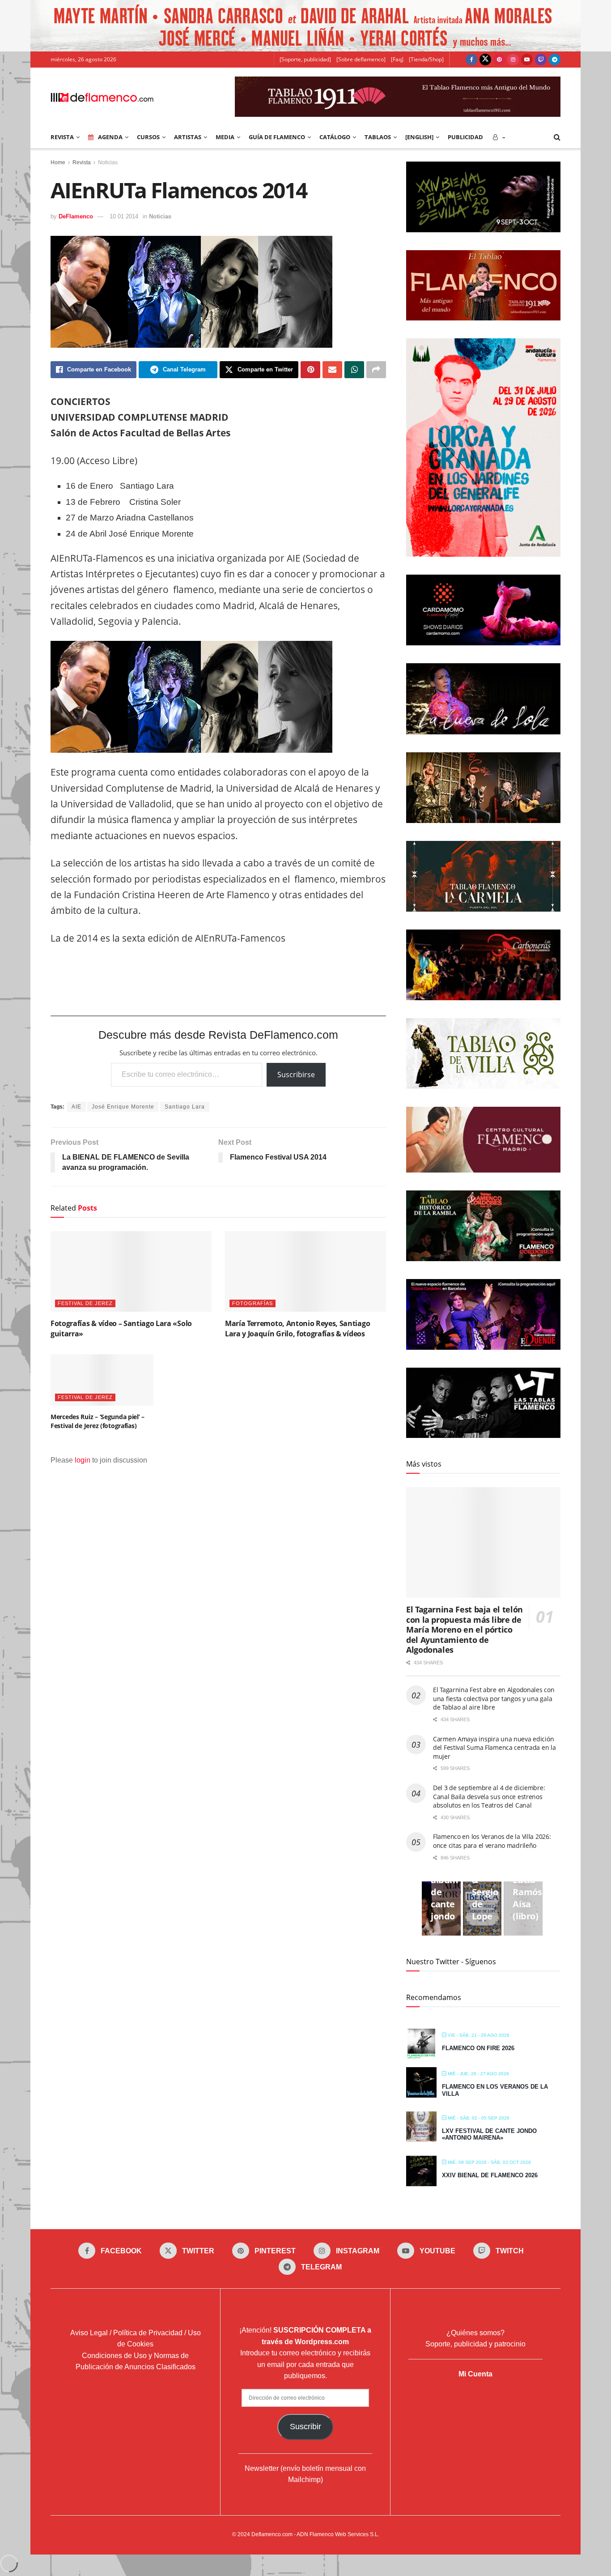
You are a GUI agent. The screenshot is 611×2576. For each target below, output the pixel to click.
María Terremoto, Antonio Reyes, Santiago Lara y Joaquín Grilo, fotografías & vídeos (297, 1328)
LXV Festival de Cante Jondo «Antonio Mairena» (489, 2135)
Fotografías (252, 1303)
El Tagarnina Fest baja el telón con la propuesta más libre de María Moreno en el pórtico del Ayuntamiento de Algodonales (465, 1629)
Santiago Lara (185, 1107)
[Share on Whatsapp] (354, 370)
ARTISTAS (188, 137)
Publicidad (465, 137)
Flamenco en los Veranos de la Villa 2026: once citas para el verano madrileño (492, 1841)
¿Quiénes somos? (475, 2333)
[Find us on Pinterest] (499, 60)
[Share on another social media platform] (376, 370)
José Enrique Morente (123, 1107)
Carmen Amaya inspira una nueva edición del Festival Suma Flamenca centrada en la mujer (494, 1748)
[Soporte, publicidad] (305, 59)
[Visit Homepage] (102, 97)
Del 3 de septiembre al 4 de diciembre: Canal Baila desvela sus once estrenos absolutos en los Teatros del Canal (489, 1796)
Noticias (108, 162)
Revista (82, 162)
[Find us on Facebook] (471, 60)
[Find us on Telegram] (555, 60)
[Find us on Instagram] (513, 60)
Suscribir (305, 2427)
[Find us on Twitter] (485, 60)
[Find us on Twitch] (541, 60)
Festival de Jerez (85, 1303)
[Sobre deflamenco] (361, 59)
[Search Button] (557, 137)
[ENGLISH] (419, 137)
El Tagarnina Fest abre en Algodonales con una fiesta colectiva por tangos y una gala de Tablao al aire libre (494, 1698)
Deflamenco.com (272, 2534)
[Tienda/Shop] (426, 59)
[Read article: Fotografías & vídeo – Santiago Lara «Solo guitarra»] (131, 1271)
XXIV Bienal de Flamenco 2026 (490, 2175)
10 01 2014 (124, 216)
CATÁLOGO (335, 137)
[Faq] (397, 59)
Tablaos (378, 137)
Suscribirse (296, 1075)
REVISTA (62, 137)
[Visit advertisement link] (305, 26)
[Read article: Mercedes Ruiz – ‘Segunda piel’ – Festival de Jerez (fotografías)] (102, 1380)
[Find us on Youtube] (527, 60)
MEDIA (225, 137)
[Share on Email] (332, 370)
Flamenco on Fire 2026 (478, 2048)
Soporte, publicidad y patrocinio (475, 2344)
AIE (76, 1107)
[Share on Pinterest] (310, 370)
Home (58, 162)
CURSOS (148, 137)
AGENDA (110, 137)
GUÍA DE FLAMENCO (277, 137)
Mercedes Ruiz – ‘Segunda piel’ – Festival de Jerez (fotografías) (98, 1421)
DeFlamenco (76, 216)
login (83, 1460)
